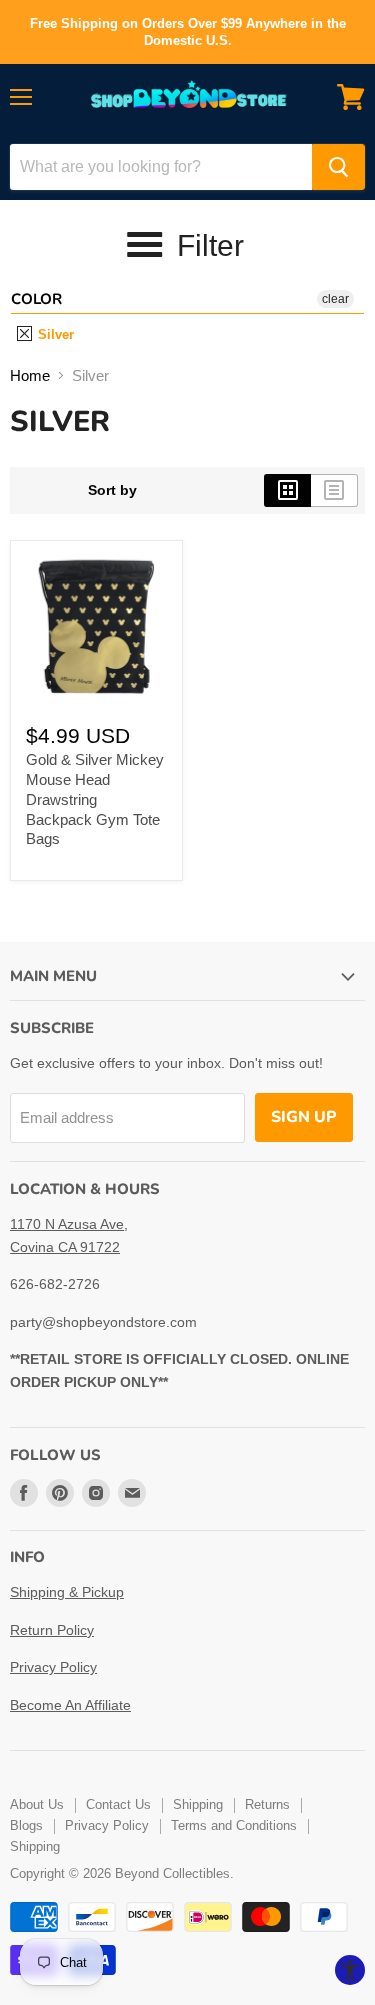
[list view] (334, 490)
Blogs (26, 1825)
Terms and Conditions (234, 1825)
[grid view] (287, 490)
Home (30, 375)
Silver (54, 334)
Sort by (112, 490)
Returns (267, 1804)
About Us (37, 1804)
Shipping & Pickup (67, 1592)
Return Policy (52, 1630)
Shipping (198, 1804)
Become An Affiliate (70, 1705)
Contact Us (118, 1804)
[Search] (338, 167)
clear (335, 299)
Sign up (304, 1117)
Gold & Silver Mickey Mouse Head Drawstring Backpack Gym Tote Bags (95, 799)
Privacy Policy (53, 1667)
